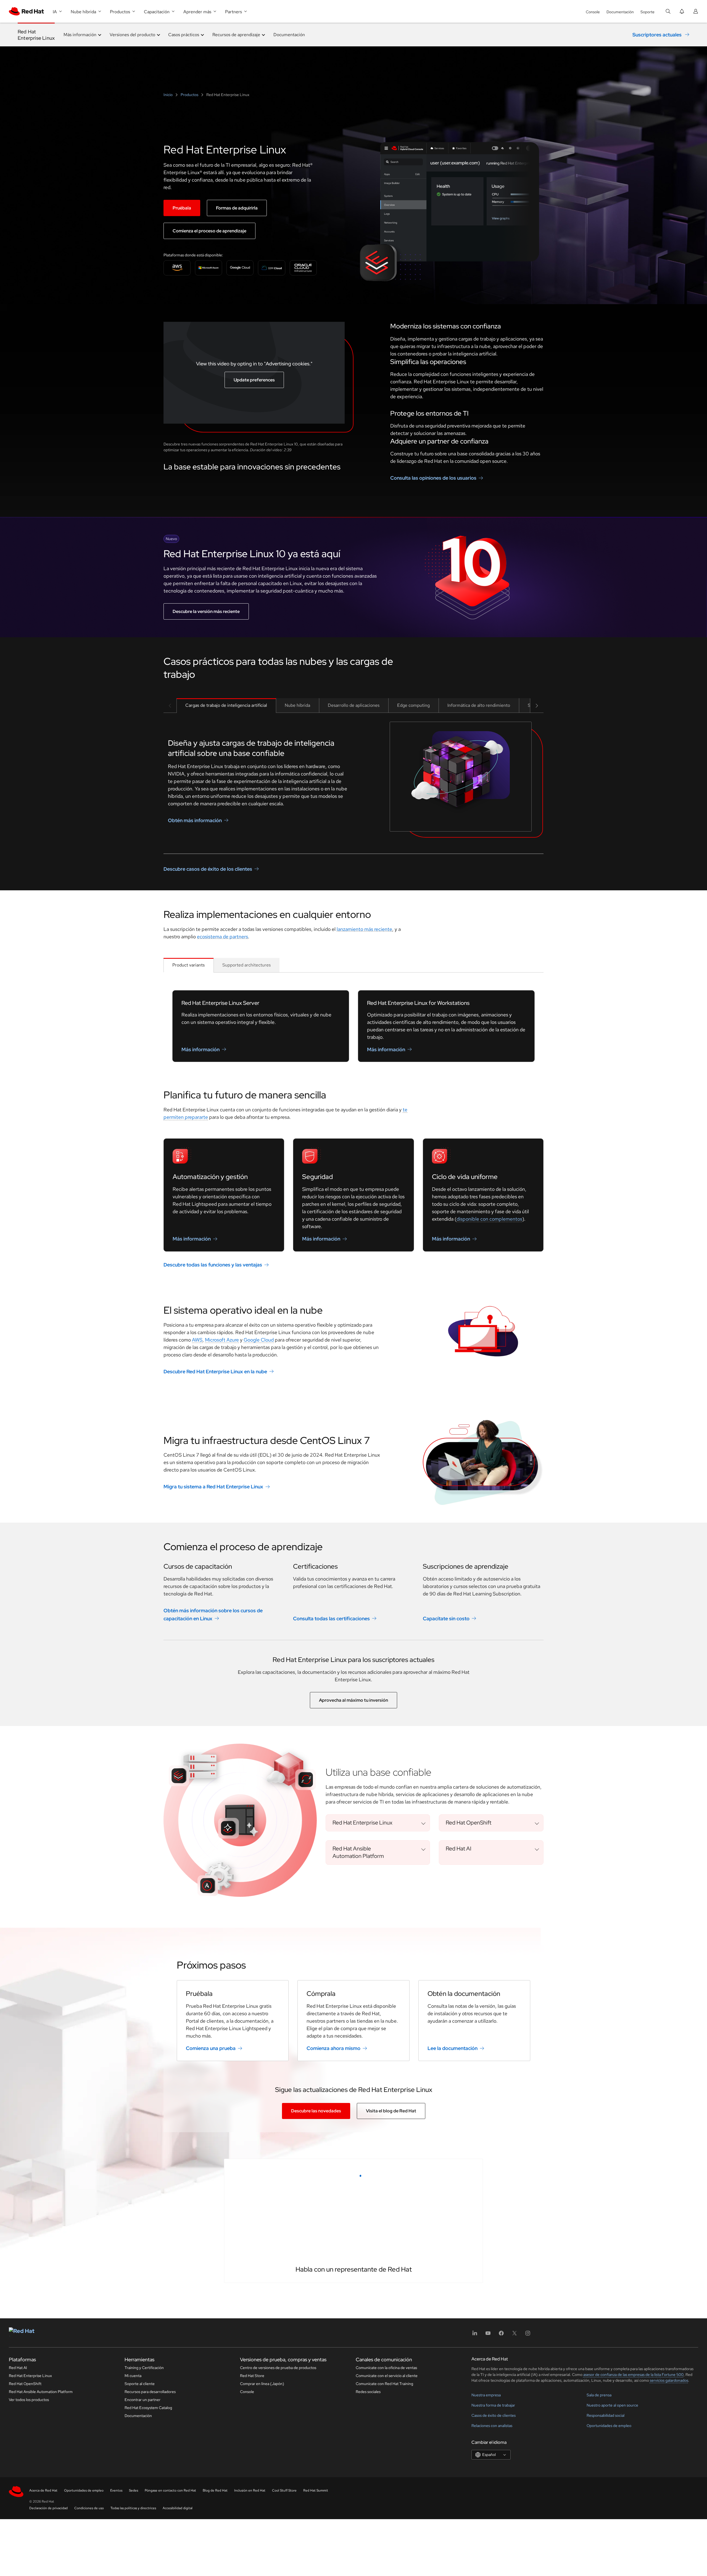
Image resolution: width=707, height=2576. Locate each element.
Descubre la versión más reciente (206, 611)
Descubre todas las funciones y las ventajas (213, 1265)
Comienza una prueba (211, 2048)
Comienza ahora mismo (333, 2048)
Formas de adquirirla (237, 208)
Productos (189, 95)
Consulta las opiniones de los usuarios (433, 478)
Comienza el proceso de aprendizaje (209, 231)
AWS (197, 1340)
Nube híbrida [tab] (297, 705)
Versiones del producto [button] (132, 35)
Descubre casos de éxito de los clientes (208, 869)
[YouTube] (488, 2511)
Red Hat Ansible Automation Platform (41, 2568)
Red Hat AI (18, 2544)
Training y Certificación (144, 2544)
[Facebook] (501, 2511)
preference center (289, 2406)
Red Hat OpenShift (25, 2560)
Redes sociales (368, 2568)
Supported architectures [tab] (246, 965)
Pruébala (182, 208)
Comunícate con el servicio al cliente (387, 2552)
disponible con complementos (489, 1219)
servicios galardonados (669, 2556)
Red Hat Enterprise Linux (30, 2552)
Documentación (620, 12)
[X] (515, 2511)
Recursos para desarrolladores (150, 2568)
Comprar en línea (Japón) (262, 2560)
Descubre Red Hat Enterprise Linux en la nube (215, 1371)
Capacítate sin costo (446, 1618)
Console (593, 12)
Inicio (168, 95)
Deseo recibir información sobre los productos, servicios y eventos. (309, 2380)
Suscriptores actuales (657, 35)
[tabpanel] (353, 783)
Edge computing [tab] (413, 705)
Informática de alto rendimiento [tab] (479, 705)
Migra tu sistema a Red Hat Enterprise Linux (213, 1487)
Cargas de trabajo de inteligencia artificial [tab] (226, 705)
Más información (201, 1049)
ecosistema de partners (222, 937)
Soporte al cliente (140, 2560)
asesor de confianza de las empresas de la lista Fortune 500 (633, 2551)
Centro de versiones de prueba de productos (278, 2544)
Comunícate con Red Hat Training (384, 2560)
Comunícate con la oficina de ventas (386, 2544)
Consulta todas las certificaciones (331, 1618)
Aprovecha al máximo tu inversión (353, 1700)
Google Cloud (259, 1340)
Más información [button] (80, 35)
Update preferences (254, 380)
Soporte (647, 12)
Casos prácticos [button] (184, 35)
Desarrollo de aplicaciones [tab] (354, 705)
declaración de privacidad (364, 2406)
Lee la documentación (453, 2048)
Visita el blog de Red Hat (391, 2111)
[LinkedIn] (475, 2511)
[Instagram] (528, 2511)
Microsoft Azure (222, 1340)
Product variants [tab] (188, 965)
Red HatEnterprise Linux (36, 35)
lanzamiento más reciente (364, 929)
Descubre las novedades (316, 2111)
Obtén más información (195, 820)
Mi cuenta (133, 2552)
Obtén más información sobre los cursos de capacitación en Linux (213, 1614)
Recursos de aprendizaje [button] (236, 35)
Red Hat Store (252, 2552)
